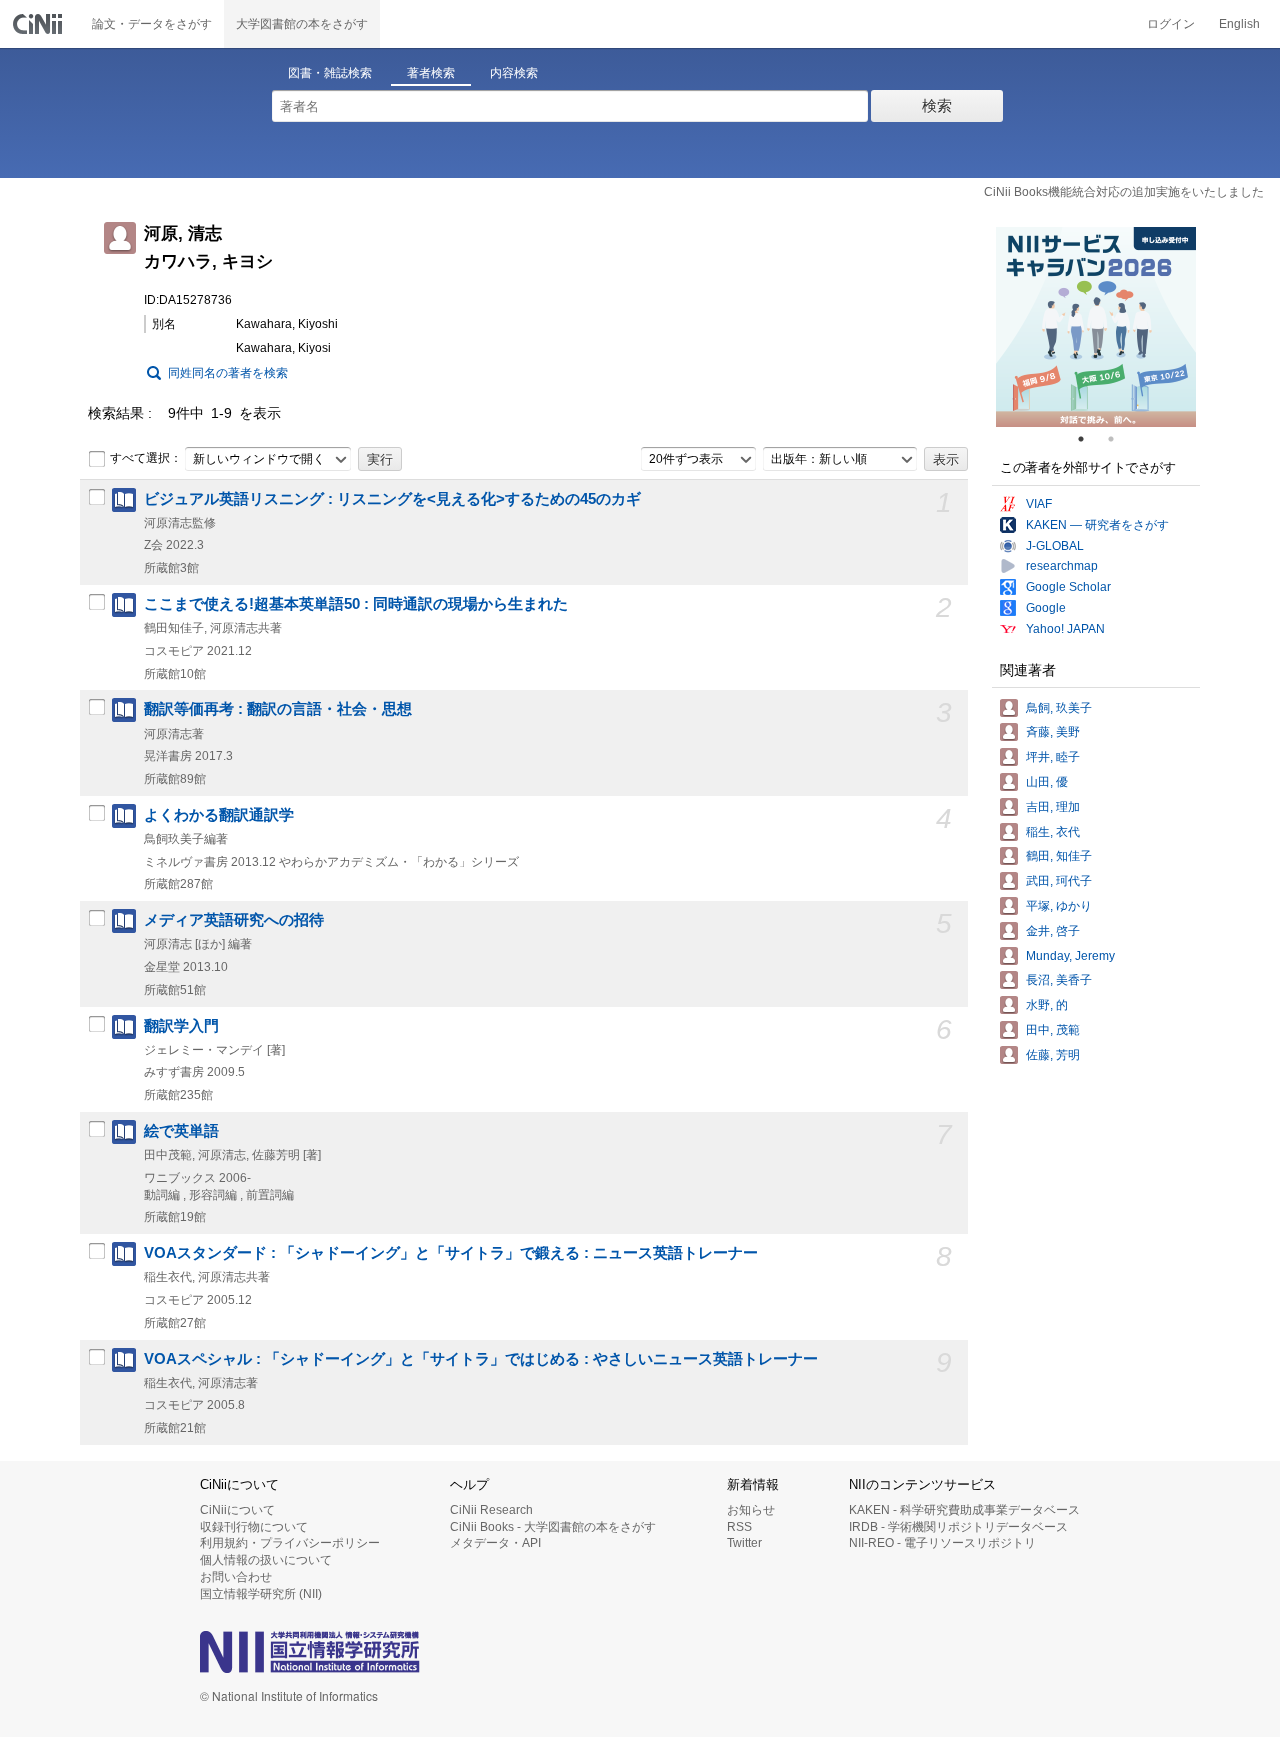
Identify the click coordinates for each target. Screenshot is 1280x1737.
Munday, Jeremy (1070, 956)
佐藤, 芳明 (1053, 1055)
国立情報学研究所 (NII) (261, 1594)
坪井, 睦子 (1053, 757)
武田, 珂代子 (1059, 881)
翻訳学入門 (181, 1026)
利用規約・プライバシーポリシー (290, 1543)
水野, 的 (1047, 1005)
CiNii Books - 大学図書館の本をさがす (553, 1527)
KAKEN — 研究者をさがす (1097, 525)
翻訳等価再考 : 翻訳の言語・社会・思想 (278, 709)
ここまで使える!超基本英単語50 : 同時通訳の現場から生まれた (356, 604)
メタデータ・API (495, 1543)
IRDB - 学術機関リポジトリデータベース (958, 1527)
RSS (739, 1527)
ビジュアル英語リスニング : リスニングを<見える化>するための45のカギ (392, 499)
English (1239, 24)
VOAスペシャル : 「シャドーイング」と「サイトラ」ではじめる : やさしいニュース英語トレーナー (481, 1359)
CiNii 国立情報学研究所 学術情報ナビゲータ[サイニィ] (40, 24)
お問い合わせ (236, 1577)
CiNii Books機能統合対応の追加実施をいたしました (1124, 192)
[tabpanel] (1096, 327)
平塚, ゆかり (1059, 906)
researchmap (1062, 566)
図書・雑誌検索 (330, 73)
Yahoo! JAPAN (1065, 629)
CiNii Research (491, 1510)
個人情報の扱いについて (266, 1560)
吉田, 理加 (1053, 807)
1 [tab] (1089, 439)
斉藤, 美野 (1053, 732)
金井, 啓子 (1053, 931)
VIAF (1039, 504)
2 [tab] (1119, 439)
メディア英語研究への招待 (234, 920)
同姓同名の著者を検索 (228, 373)
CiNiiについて (237, 1510)
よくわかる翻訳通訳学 (219, 815)
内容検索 (514, 73)
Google (1046, 608)
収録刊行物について (254, 1527)
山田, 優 (1047, 782)
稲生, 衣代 (1053, 832)
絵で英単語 (181, 1131)
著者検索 (431, 73)
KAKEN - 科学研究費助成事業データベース (964, 1510)
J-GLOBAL (1055, 546)
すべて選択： (146, 458)
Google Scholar (1068, 587)
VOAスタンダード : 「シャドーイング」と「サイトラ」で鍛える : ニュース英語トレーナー (451, 1253)
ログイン (1171, 24)
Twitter (744, 1543)
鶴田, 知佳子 (1059, 856)
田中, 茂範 (1053, 1030)
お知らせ (751, 1510)
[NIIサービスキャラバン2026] (1096, 327)
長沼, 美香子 (1059, 980)
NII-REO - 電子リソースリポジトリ (942, 1543)
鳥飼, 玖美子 (1059, 708)
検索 (937, 105)
